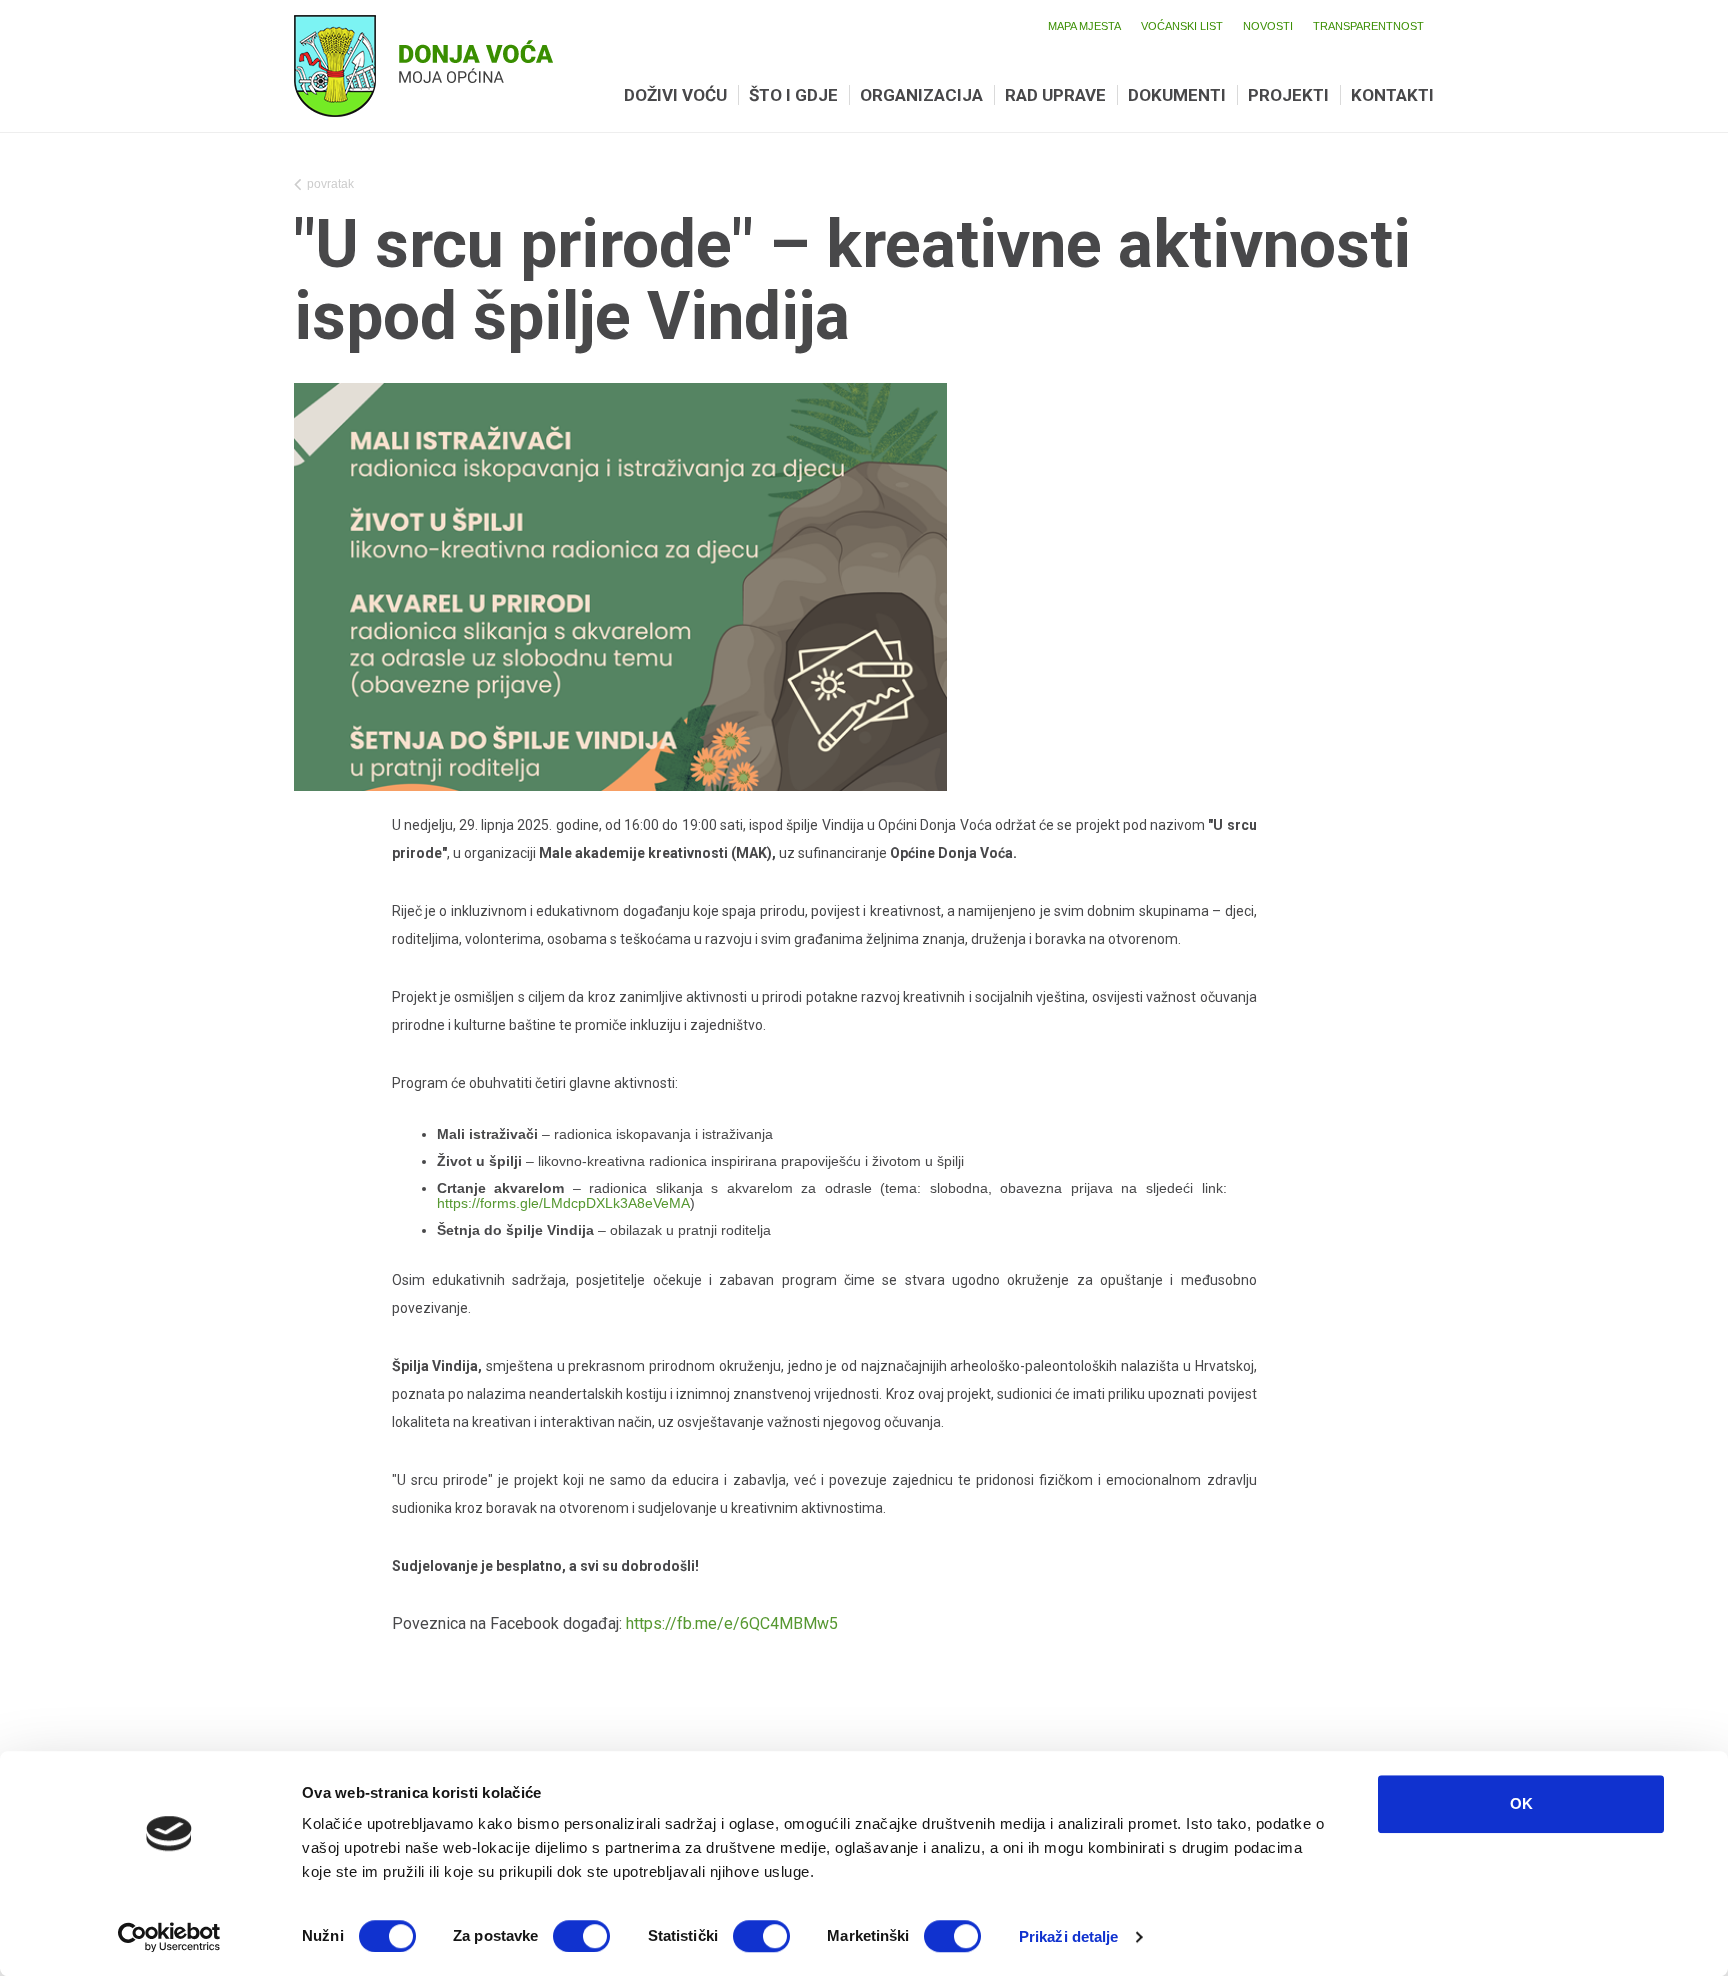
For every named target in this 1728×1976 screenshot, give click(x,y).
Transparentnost (1368, 26)
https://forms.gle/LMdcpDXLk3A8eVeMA (563, 1203)
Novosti (1268, 26)
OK (1521, 1803)
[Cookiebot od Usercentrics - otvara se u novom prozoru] (169, 1937)
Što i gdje (793, 95)
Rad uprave (1055, 95)
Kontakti (1392, 95)
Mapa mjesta (1084, 26)
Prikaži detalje (1069, 1936)
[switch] (581, 1936)
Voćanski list (1182, 26)
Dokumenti (1177, 95)
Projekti (1288, 95)
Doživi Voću (675, 95)
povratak (330, 184)
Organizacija (921, 95)
